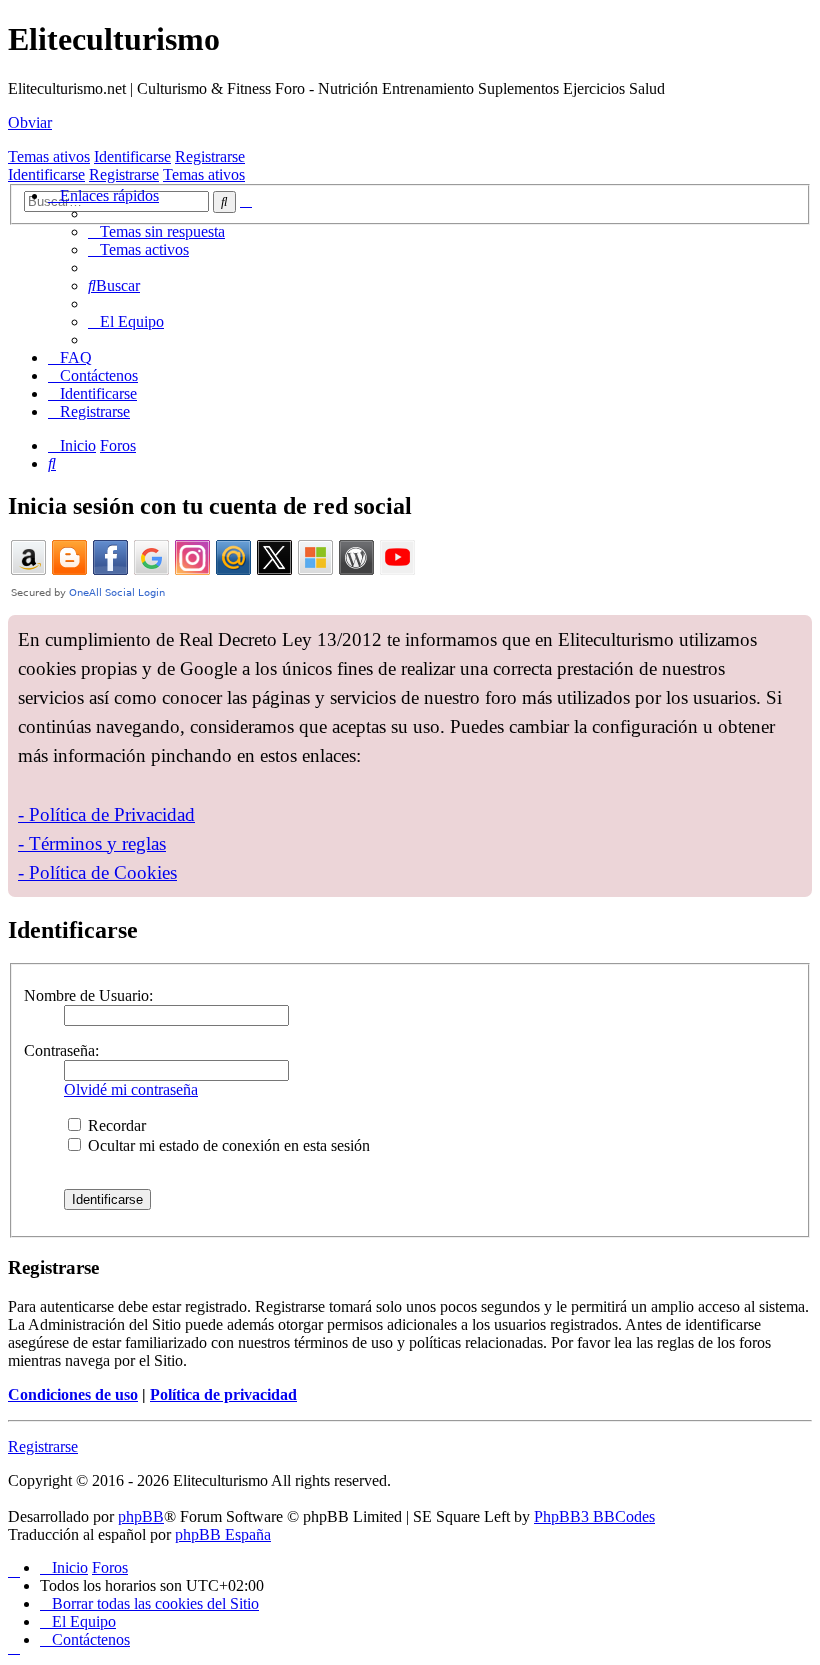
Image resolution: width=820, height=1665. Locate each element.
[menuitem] (156, 231)
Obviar (30, 122)
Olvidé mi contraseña (131, 1089)
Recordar (115, 1125)
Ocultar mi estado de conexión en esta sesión (227, 1145)
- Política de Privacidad (106, 814)
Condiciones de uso (73, 1394)
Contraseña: (61, 1050)
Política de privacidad (223, 1394)
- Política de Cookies (97, 872)
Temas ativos (49, 156)
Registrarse (210, 156)
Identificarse (132, 156)
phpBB (141, 1516)
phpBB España (223, 1534)
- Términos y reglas (92, 843)
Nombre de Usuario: (88, 995)
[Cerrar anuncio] (796, 631)
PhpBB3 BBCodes (594, 1516)
